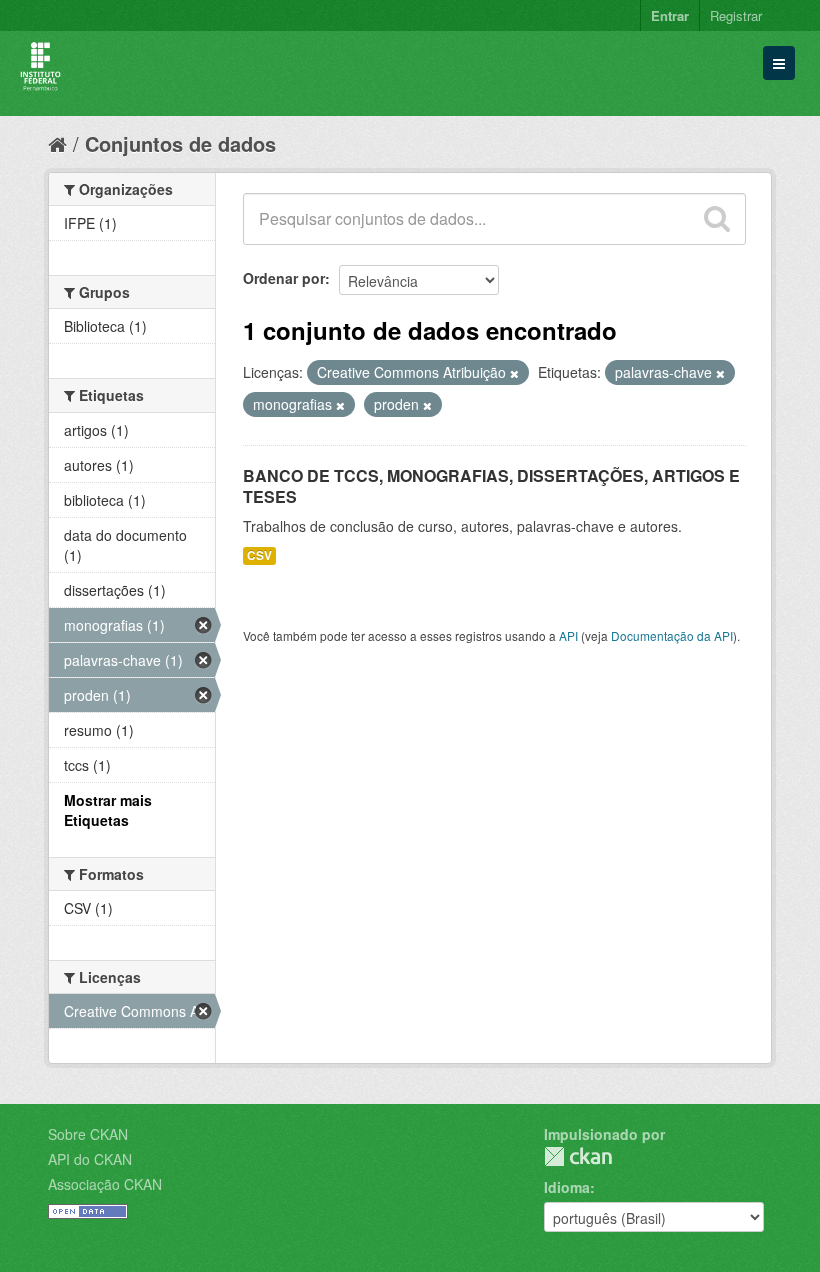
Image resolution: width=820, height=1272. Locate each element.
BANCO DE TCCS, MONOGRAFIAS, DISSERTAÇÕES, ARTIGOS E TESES (491, 486)
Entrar (670, 15)
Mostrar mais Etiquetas (108, 810)
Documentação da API (672, 635)
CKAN (578, 1156)
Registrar (736, 15)
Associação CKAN (105, 1184)
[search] (717, 219)
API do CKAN (90, 1159)
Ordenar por (284, 278)
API (568, 635)
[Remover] (514, 373)
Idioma (567, 1187)
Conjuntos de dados (180, 143)
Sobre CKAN (88, 1134)
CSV (259, 555)
